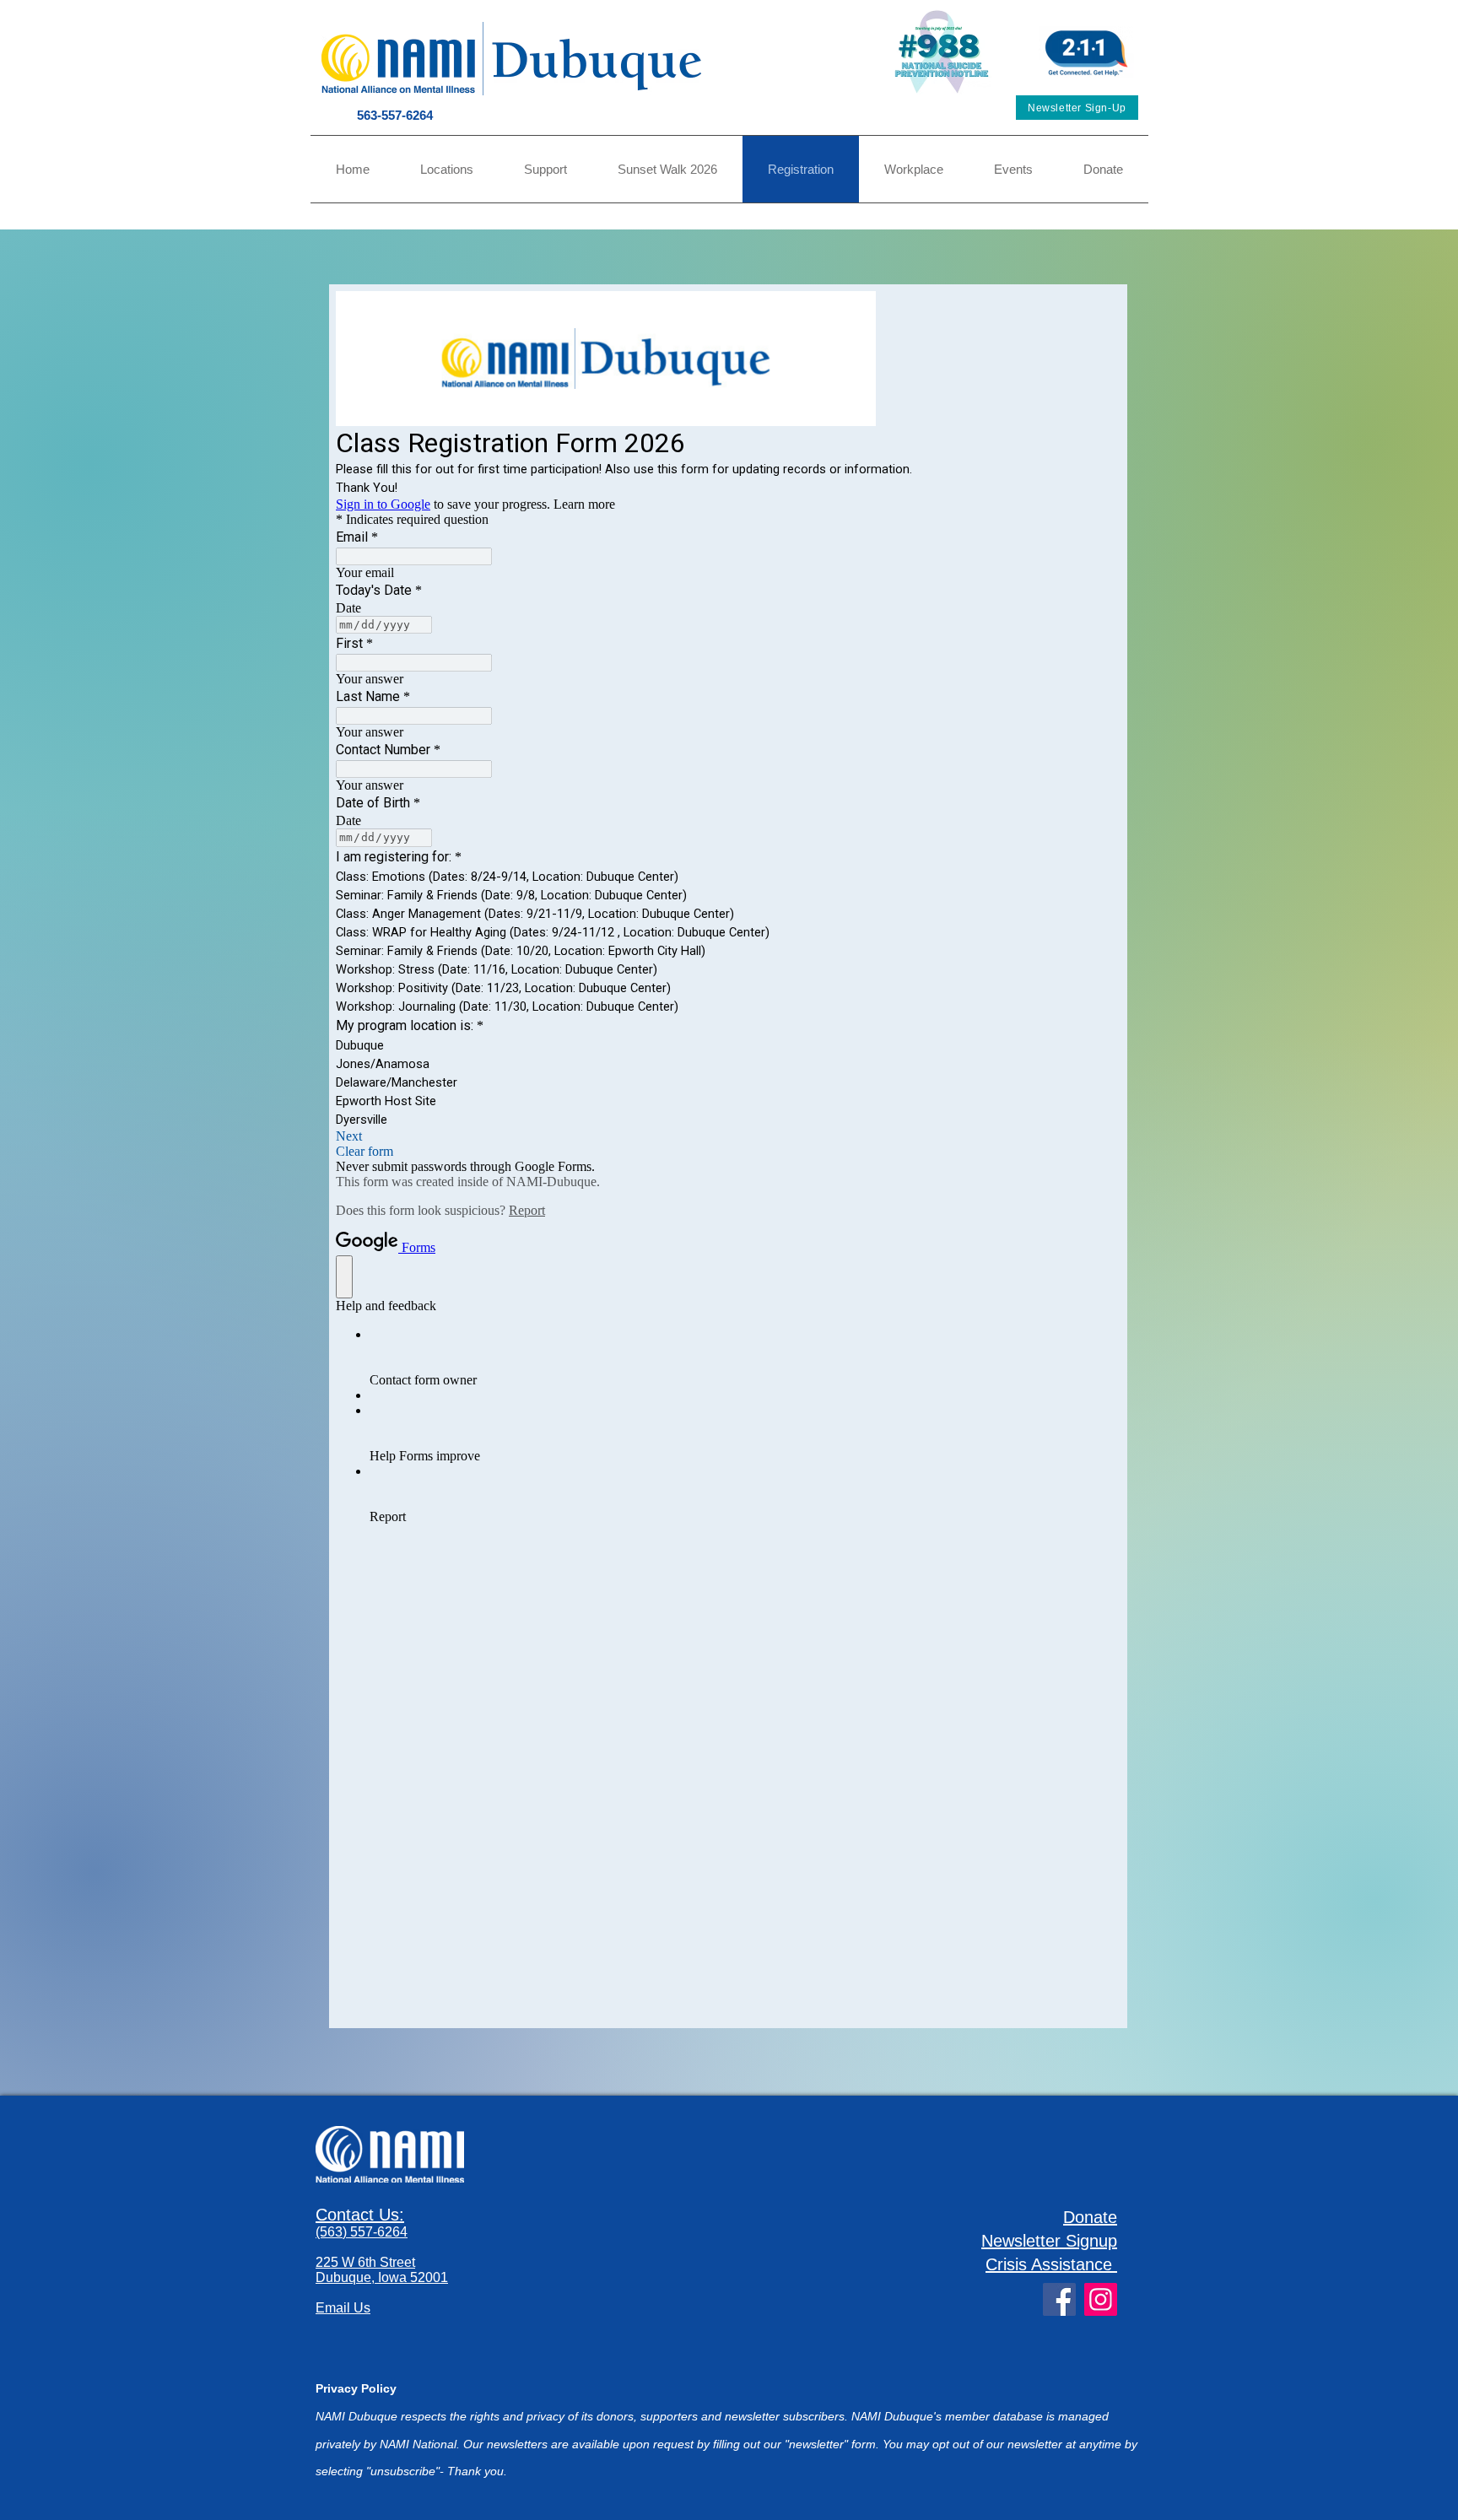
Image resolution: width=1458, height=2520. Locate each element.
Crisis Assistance (1049, 2264)
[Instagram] (1101, 2299)
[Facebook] (1059, 2299)
